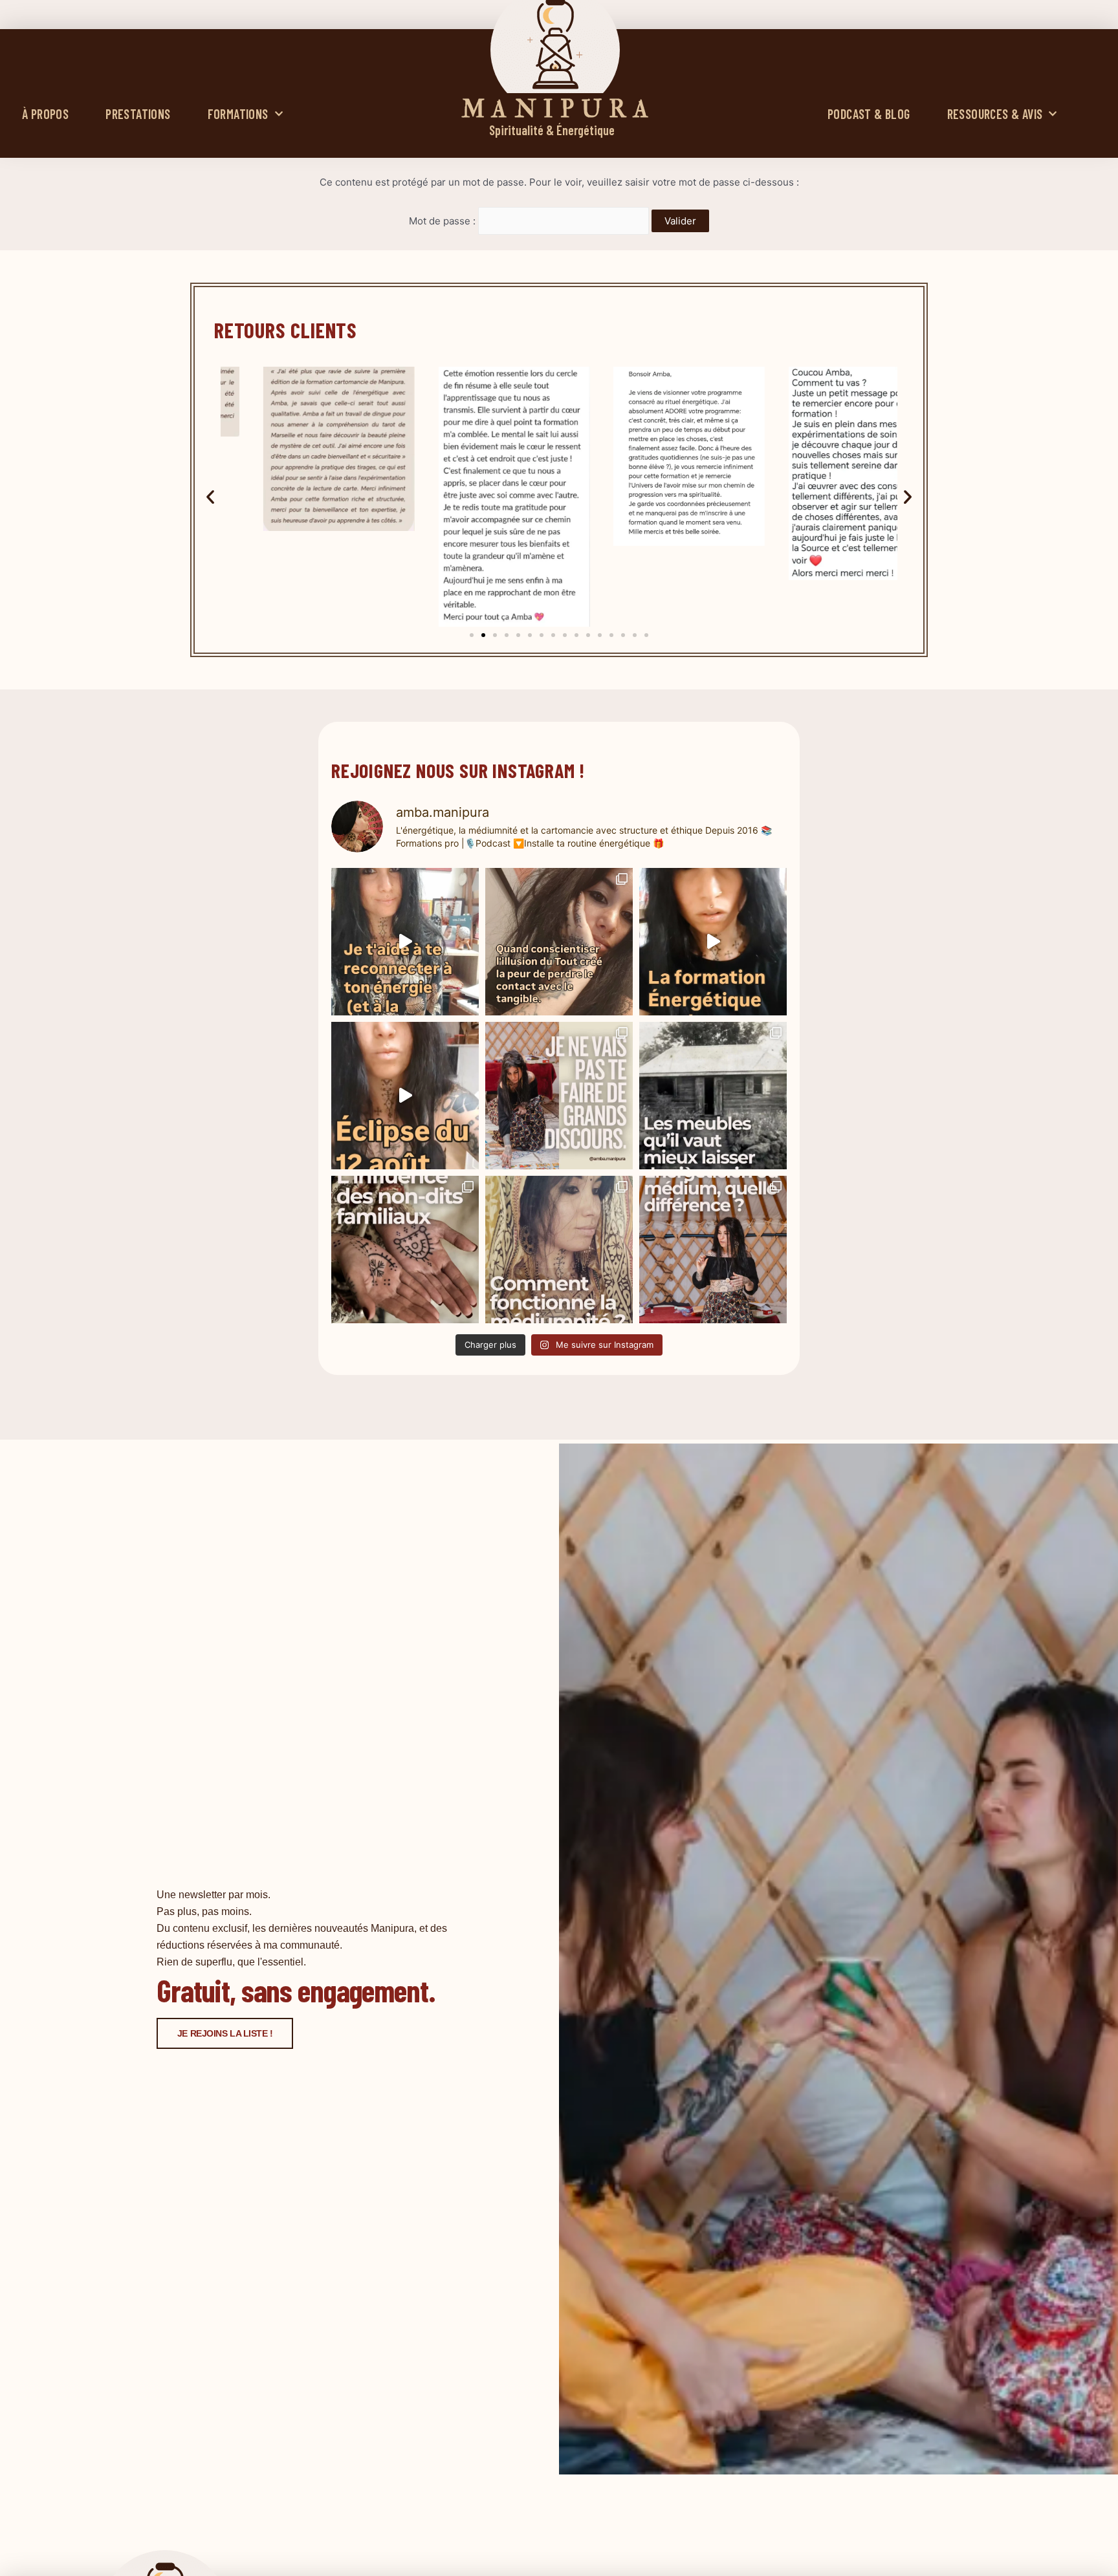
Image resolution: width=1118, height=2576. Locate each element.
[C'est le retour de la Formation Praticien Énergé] (405, 942)
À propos (45, 114)
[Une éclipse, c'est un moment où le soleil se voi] (405, 1096)
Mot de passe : (444, 221)
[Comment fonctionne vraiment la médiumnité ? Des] (559, 1250)
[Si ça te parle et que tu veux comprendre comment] (405, 1250)
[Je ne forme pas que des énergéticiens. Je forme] (713, 942)
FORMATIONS (238, 114)
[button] (210, 497)
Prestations (138, 114)
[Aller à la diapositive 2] (483, 635)
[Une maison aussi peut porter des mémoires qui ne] (713, 1096)
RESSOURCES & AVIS (995, 114)
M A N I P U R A (555, 110)
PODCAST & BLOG (869, 114)
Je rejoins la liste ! (225, 2033)
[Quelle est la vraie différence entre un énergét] (713, 1250)
